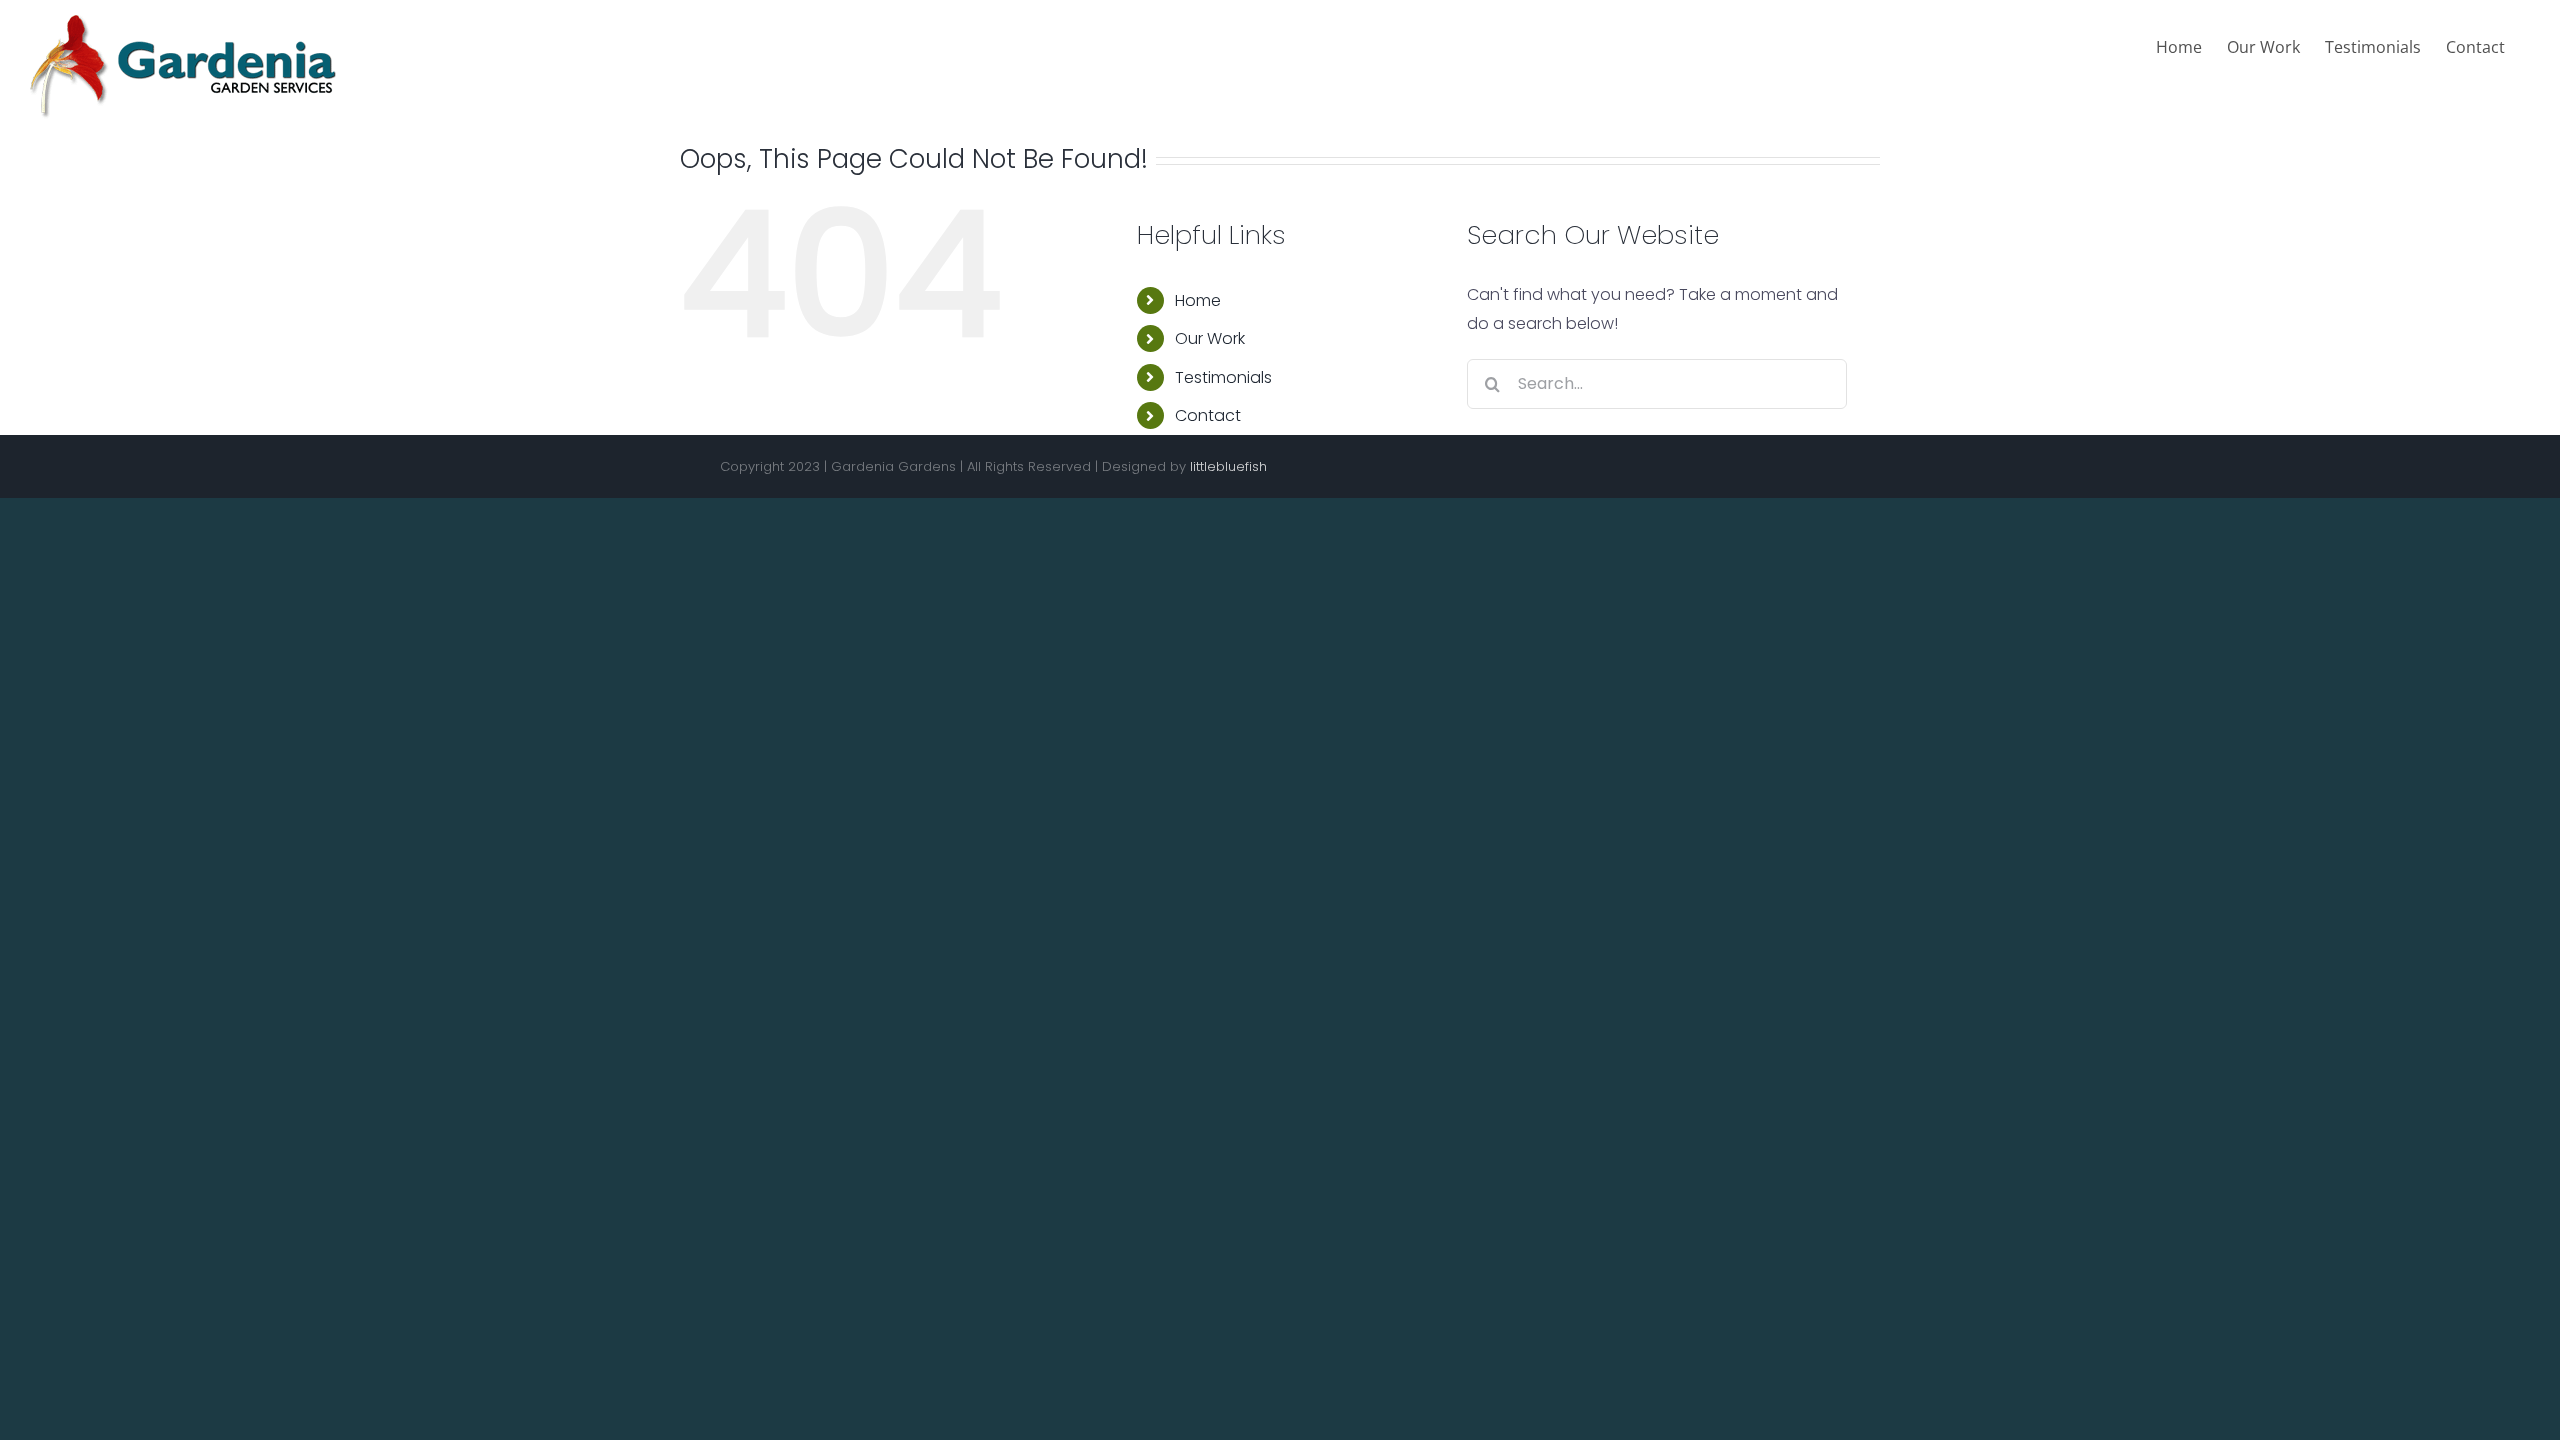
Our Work (1210, 338)
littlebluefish (1228, 466)
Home (1198, 300)
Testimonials (1223, 377)
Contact (1208, 415)
